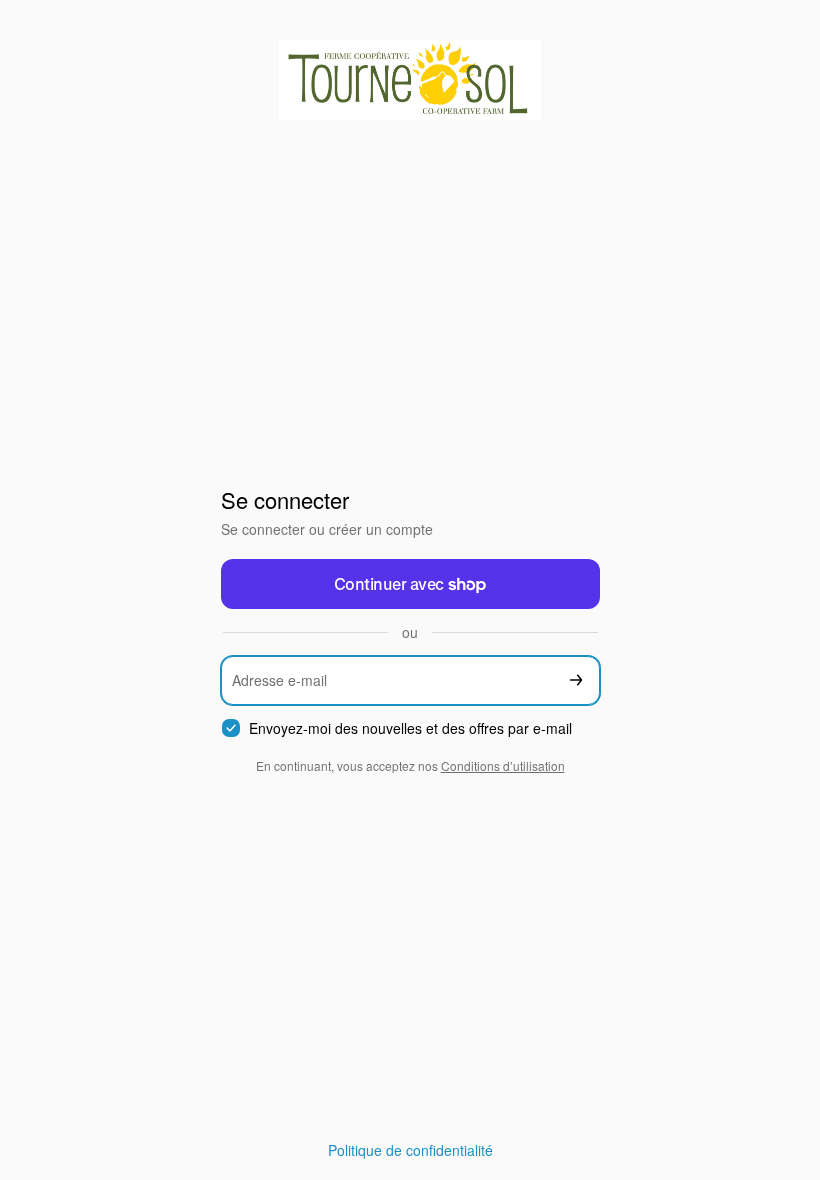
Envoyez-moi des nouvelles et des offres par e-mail (410, 728)
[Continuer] (576, 680)
